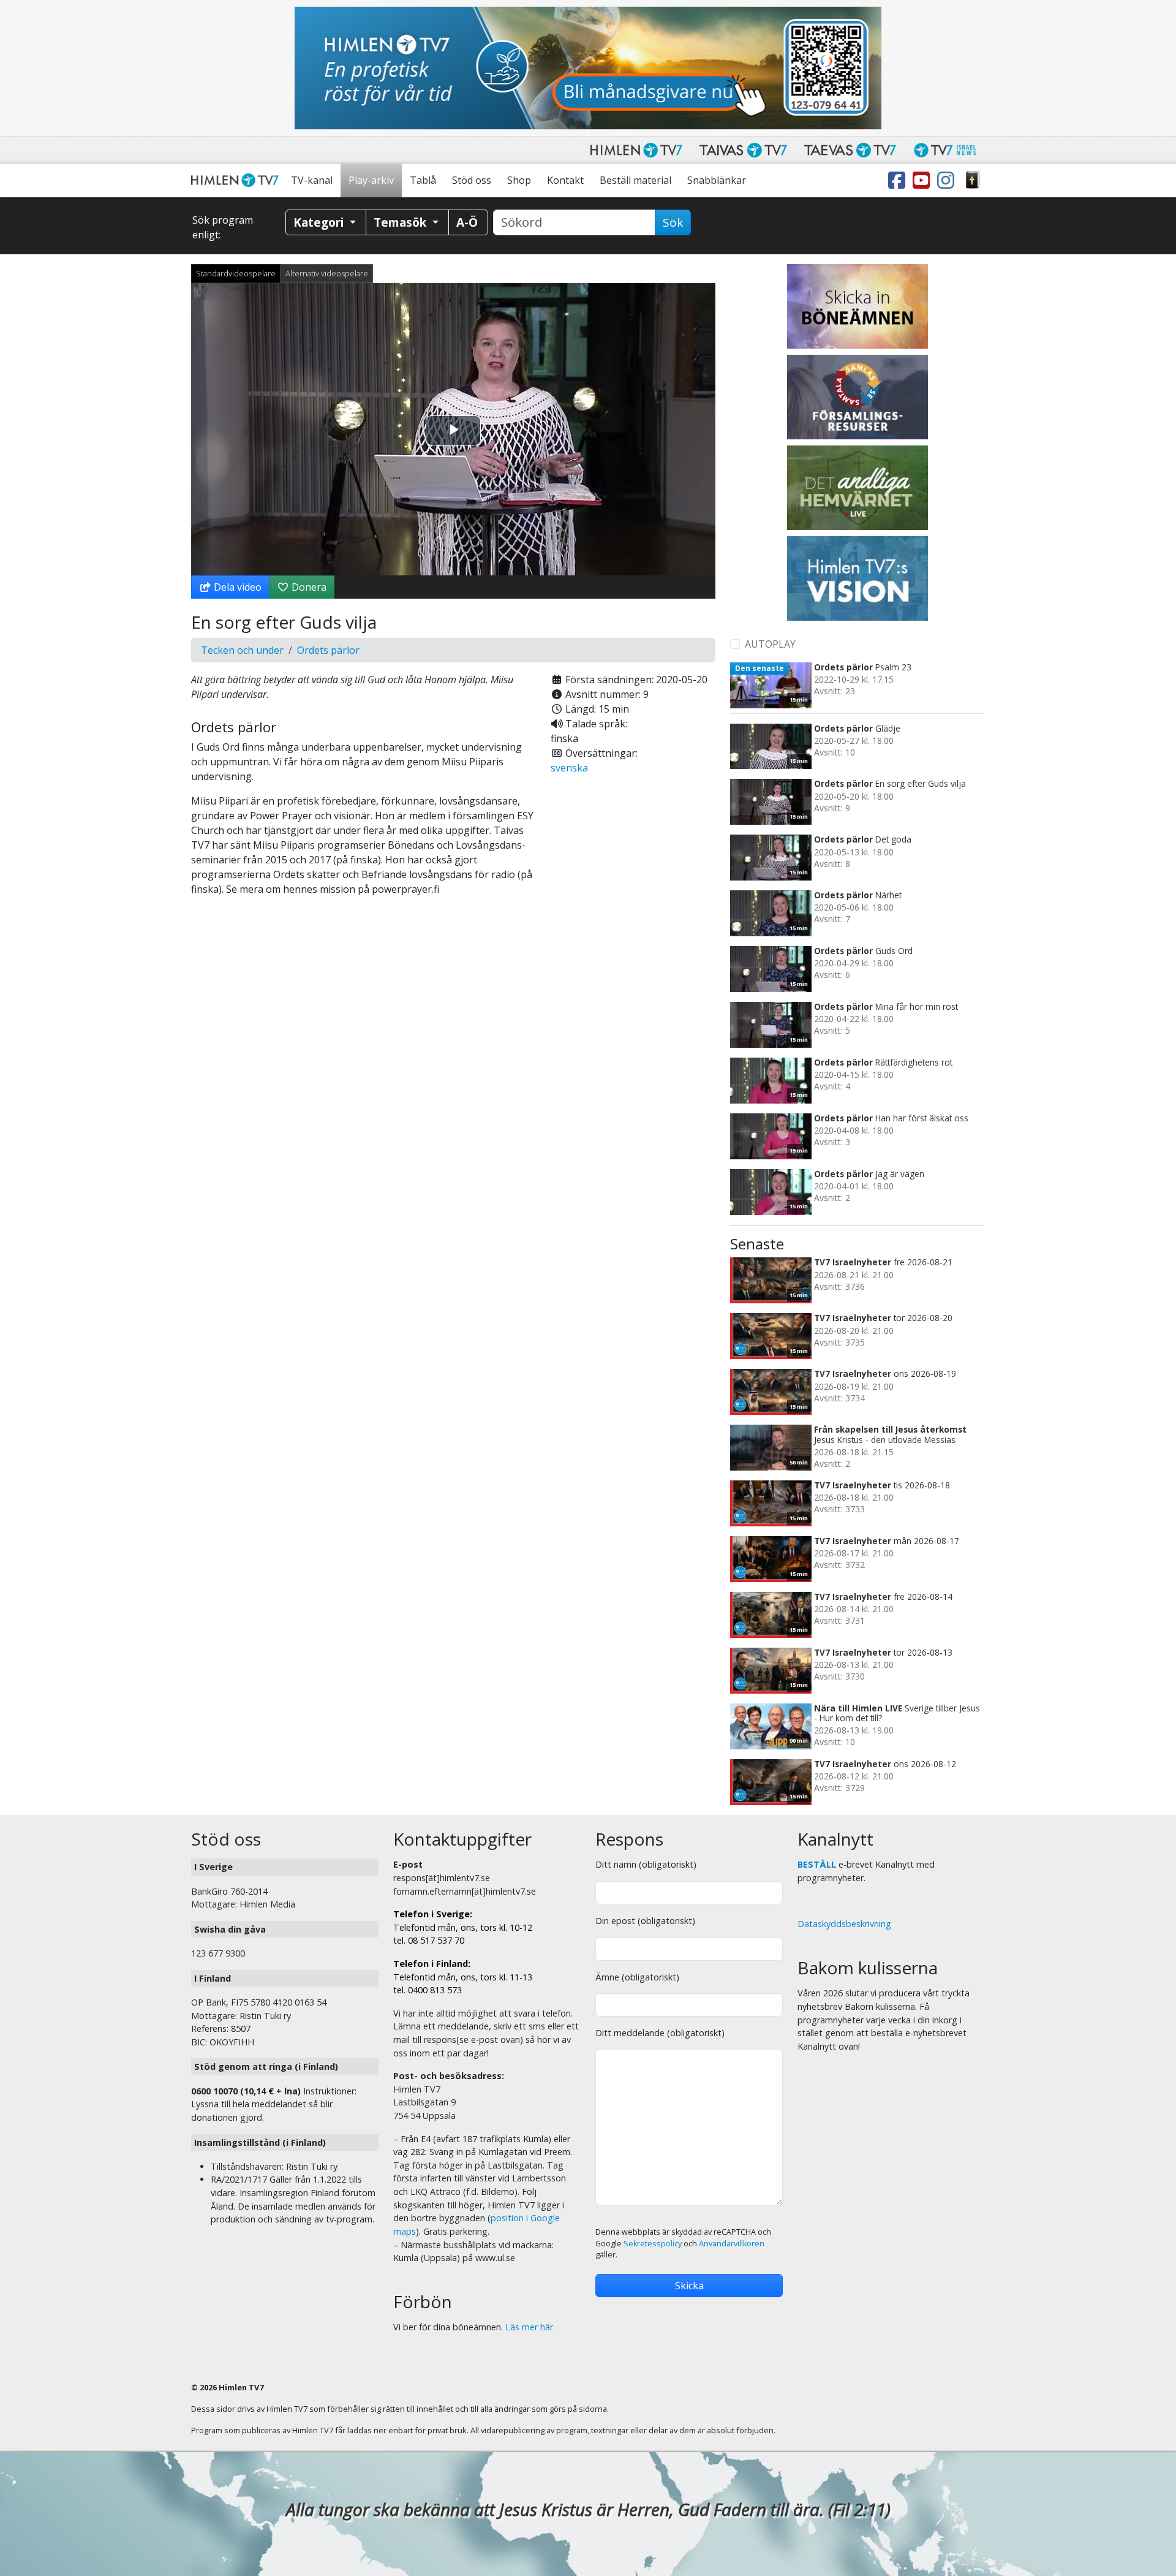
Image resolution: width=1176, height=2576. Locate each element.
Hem (237, 180)
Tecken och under (242, 650)
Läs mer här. (530, 2327)
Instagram (948, 180)
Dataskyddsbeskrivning (844, 1924)
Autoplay (770, 644)
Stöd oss (472, 180)
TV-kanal (312, 180)
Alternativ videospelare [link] (327, 273)
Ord (973, 180)
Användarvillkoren (732, 2244)
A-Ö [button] (467, 222)
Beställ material (635, 180)
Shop (519, 180)
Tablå (423, 180)
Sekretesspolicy (653, 2244)
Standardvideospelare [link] (236, 273)
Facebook (899, 180)
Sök (673, 222)
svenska (569, 768)
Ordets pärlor (328, 650)
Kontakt (565, 180)
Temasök (401, 222)
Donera (308, 587)
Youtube (924, 180)
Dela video (236, 587)
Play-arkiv (371, 180)
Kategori (320, 222)
